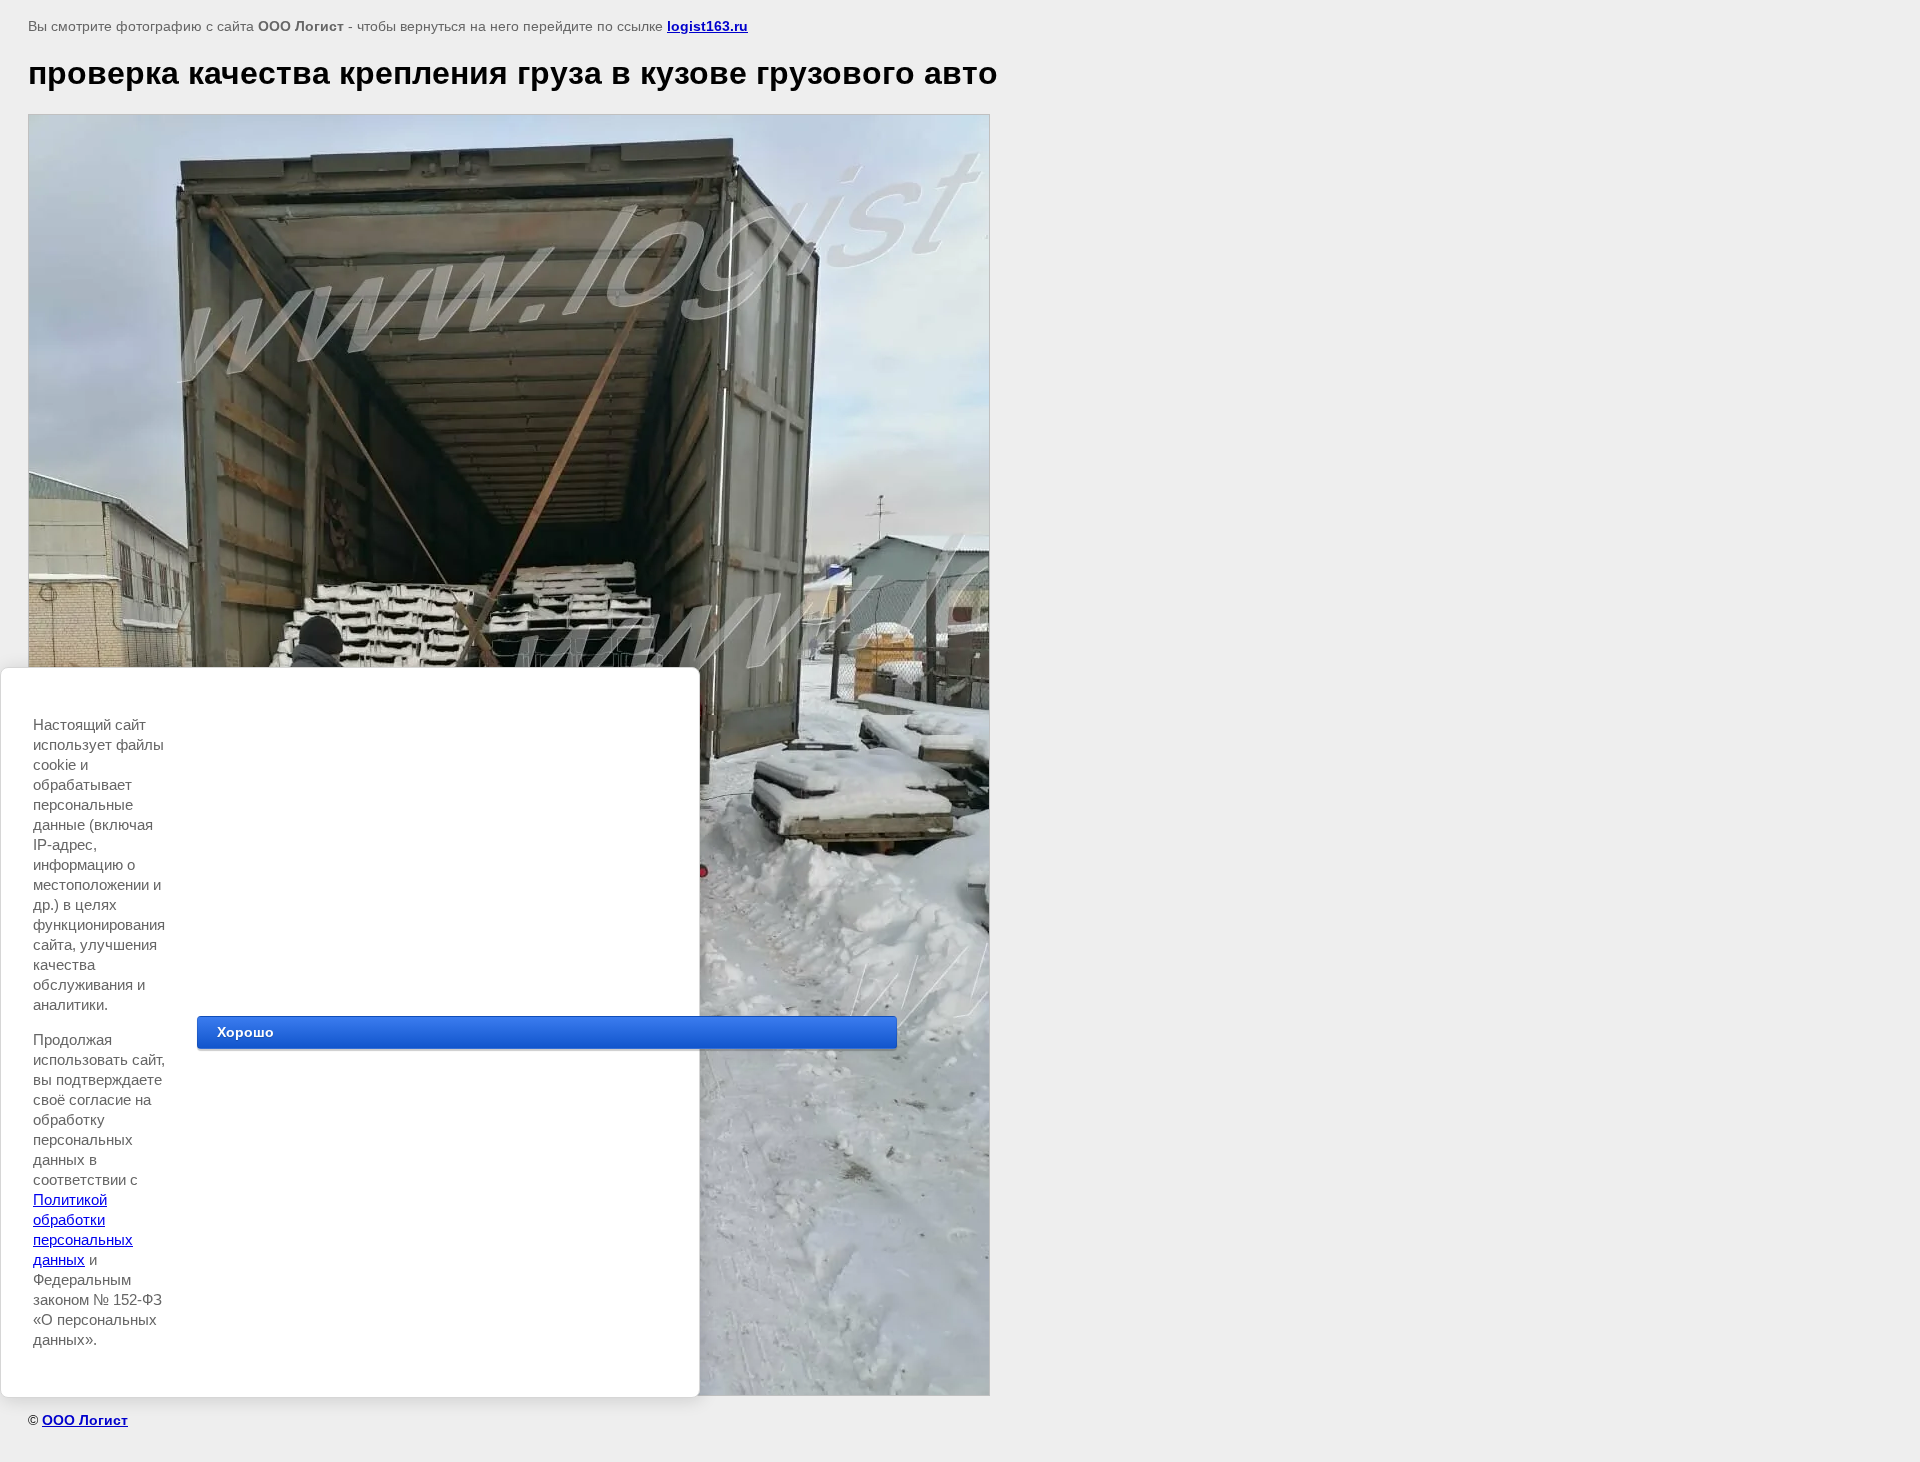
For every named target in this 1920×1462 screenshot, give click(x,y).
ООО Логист (85, 1420)
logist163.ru (707, 26)
